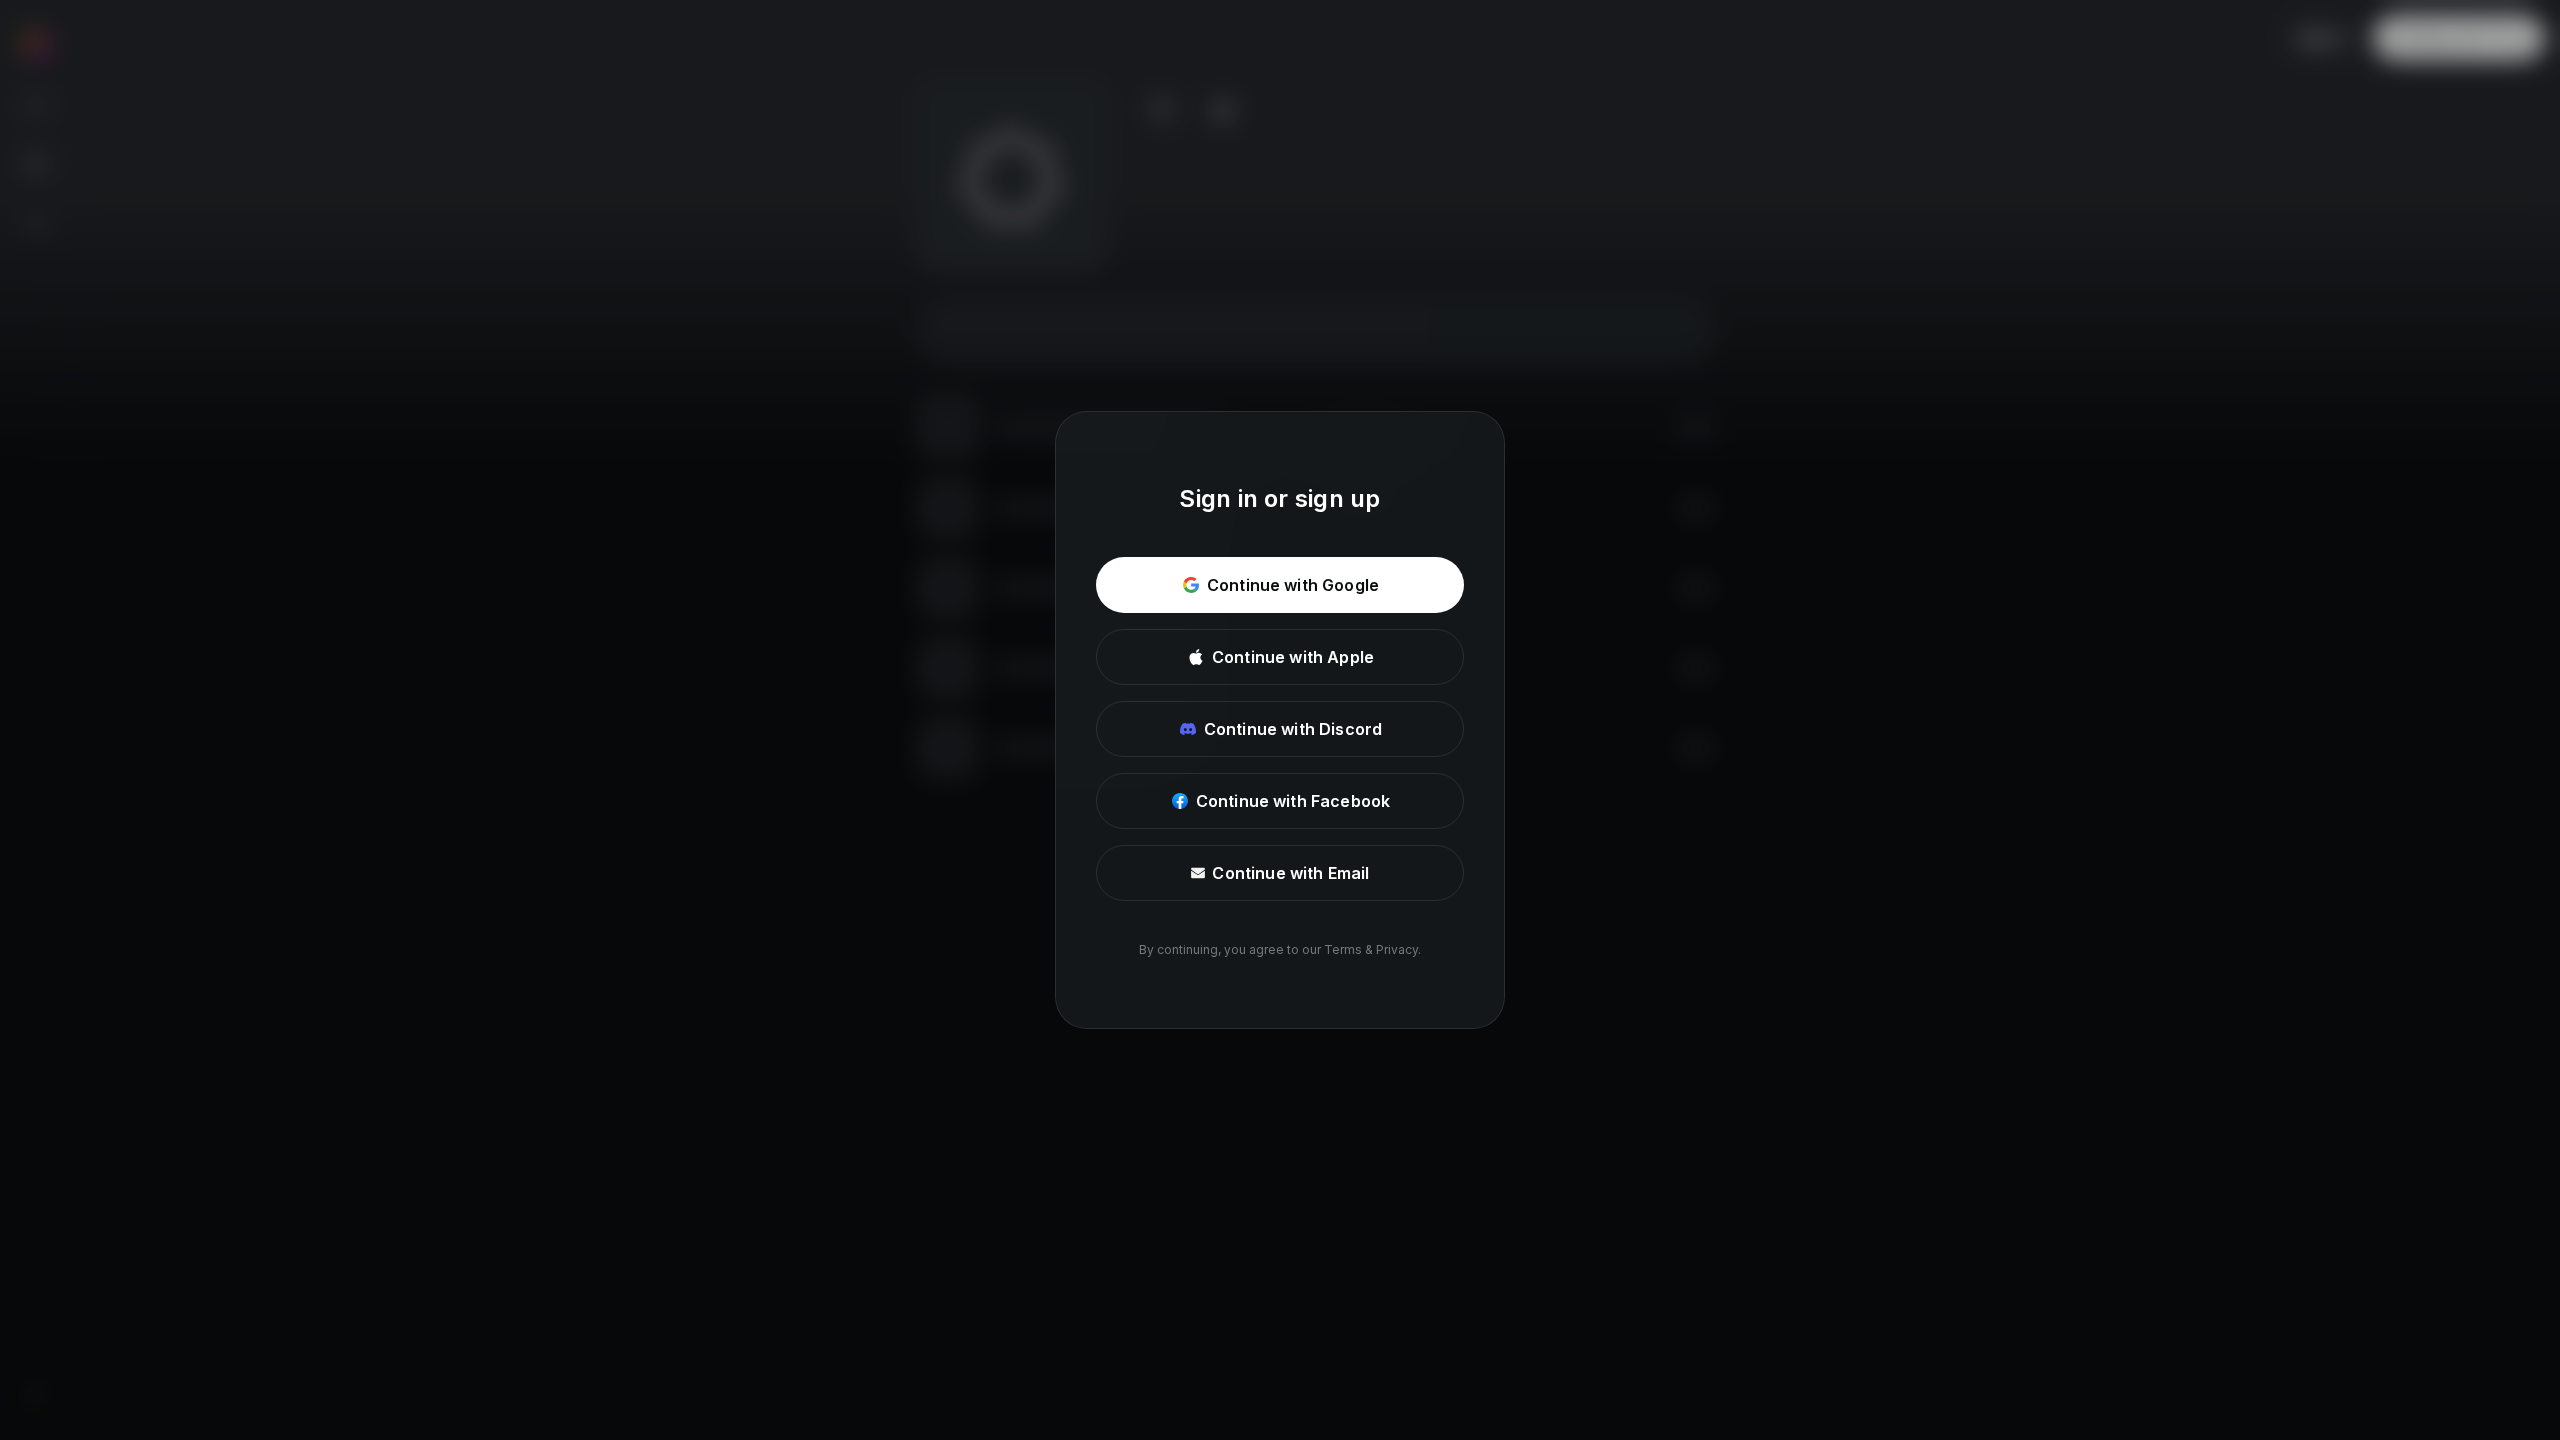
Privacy (1397, 949)
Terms (1343, 949)
